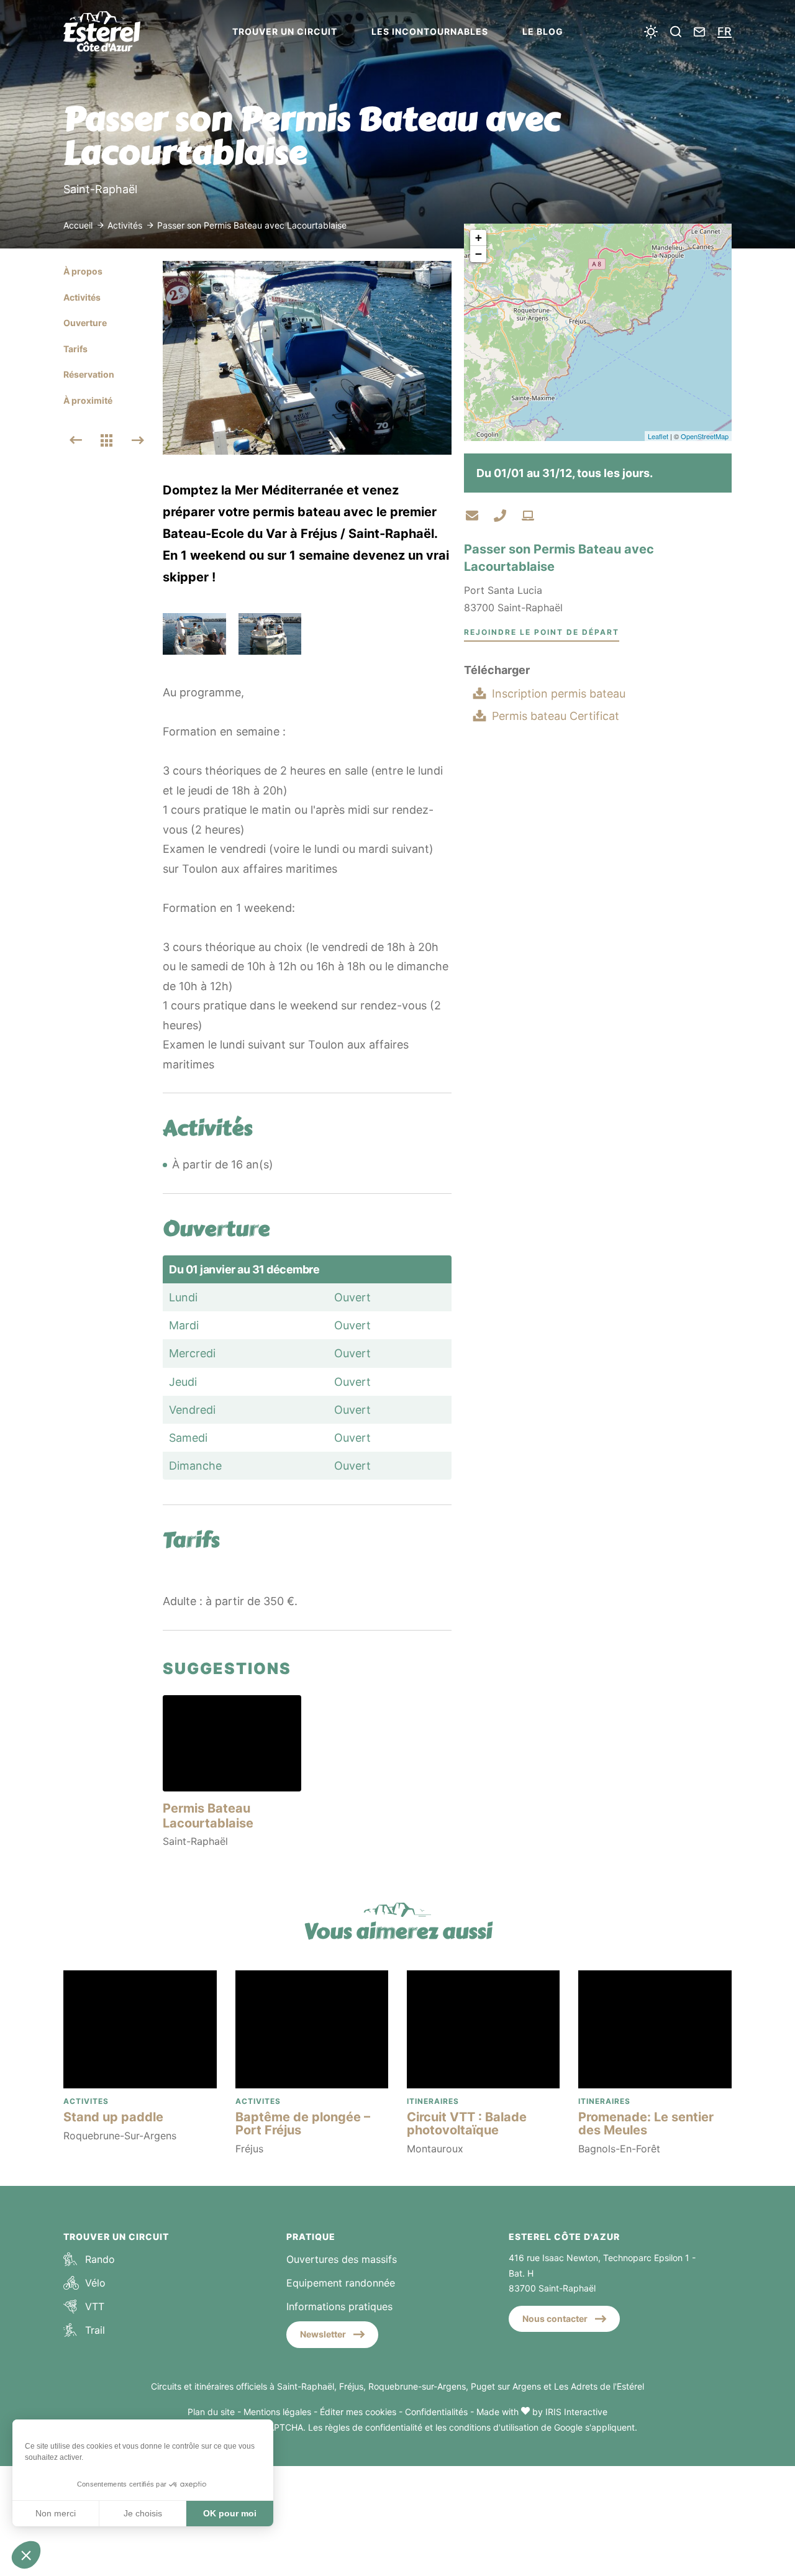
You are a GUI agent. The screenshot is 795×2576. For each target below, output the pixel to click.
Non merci (56, 2513)
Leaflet (658, 436)
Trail (95, 2330)
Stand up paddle (113, 2117)
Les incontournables (430, 31)
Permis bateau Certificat (556, 716)
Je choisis (143, 2513)
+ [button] (479, 238)
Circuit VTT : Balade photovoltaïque (467, 2123)
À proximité (88, 400)
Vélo (95, 2283)
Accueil (78, 225)
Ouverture (85, 323)
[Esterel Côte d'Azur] (113, 31)
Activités (126, 225)
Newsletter (323, 2334)
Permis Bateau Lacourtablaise (208, 1816)
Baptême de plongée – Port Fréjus (303, 2123)
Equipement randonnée (341, 2283)
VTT (95, 2306)
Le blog (543, 31)
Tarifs (75, 349)
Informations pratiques (339, 2306)
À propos (83, 271)
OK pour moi (230, 2513)
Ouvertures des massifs (342, 2259)
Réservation (89, 374)
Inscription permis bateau (559, 694)
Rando (100, 2259)
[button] (26, 2555)
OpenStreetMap (705, 436)
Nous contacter (555, 2319)
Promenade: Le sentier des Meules (646, 2123)
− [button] (479, 254)
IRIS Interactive (576, 2412)
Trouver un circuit (285, 31)
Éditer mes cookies (358, 2412)
